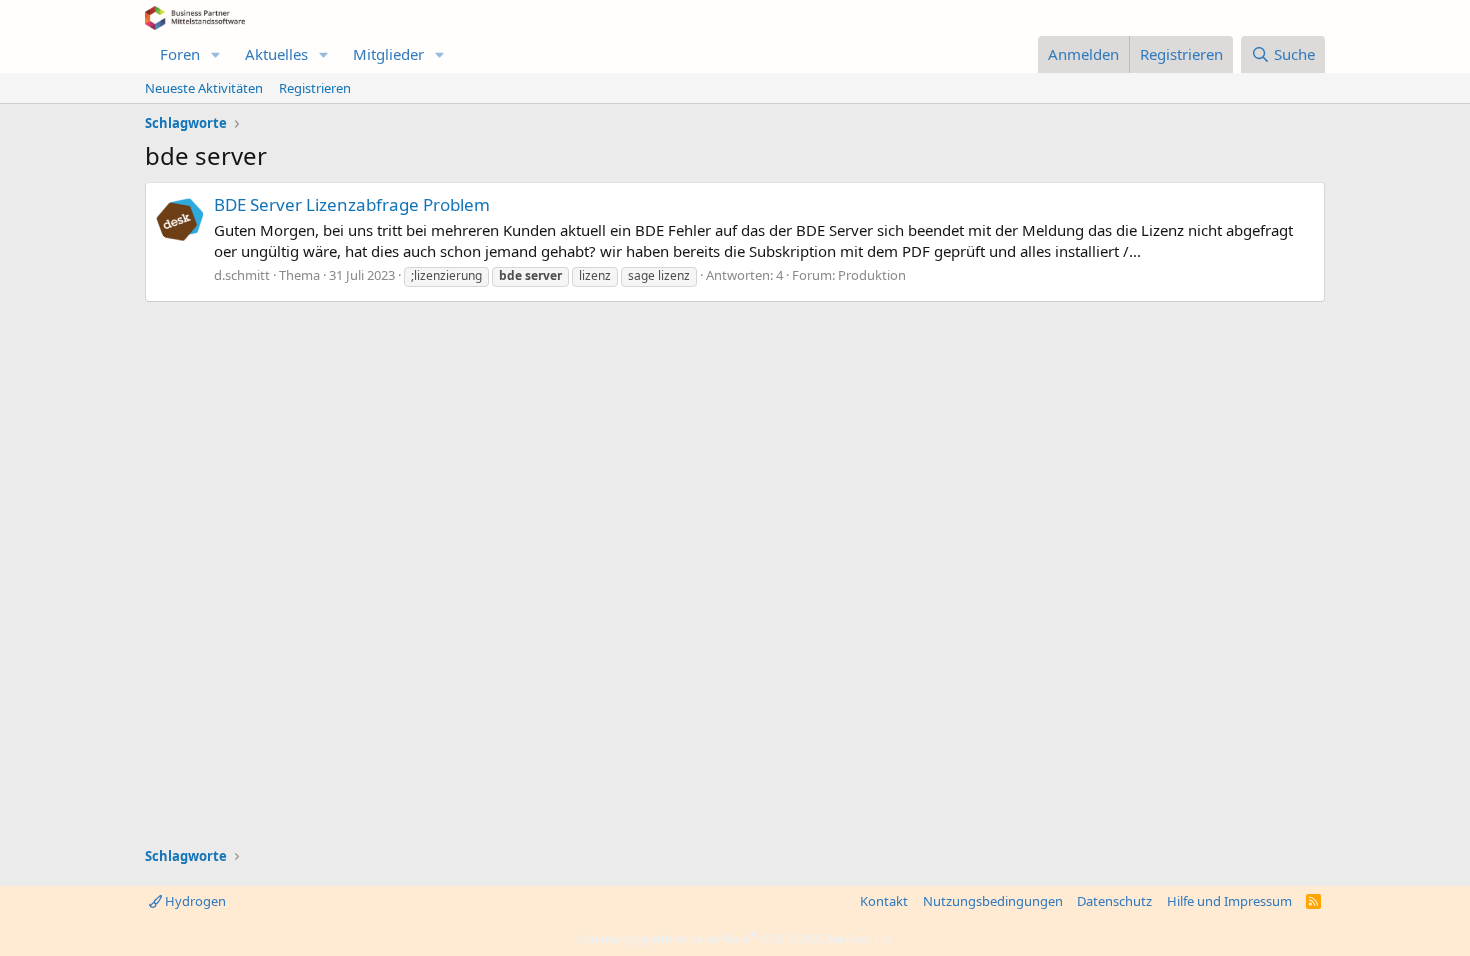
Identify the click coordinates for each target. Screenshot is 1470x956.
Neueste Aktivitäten (204, 88)
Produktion (872, 275)
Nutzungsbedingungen (993, 901)
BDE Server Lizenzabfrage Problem (352, 204)
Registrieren (315, 88)
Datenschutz (1114, 901)
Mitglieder (388, 54)
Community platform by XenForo (735, 938)
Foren (180, 54)
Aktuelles (276, 54)
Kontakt (884, 901)
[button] (216, 54)
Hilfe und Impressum (1229, 901)
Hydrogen (194, 901)
